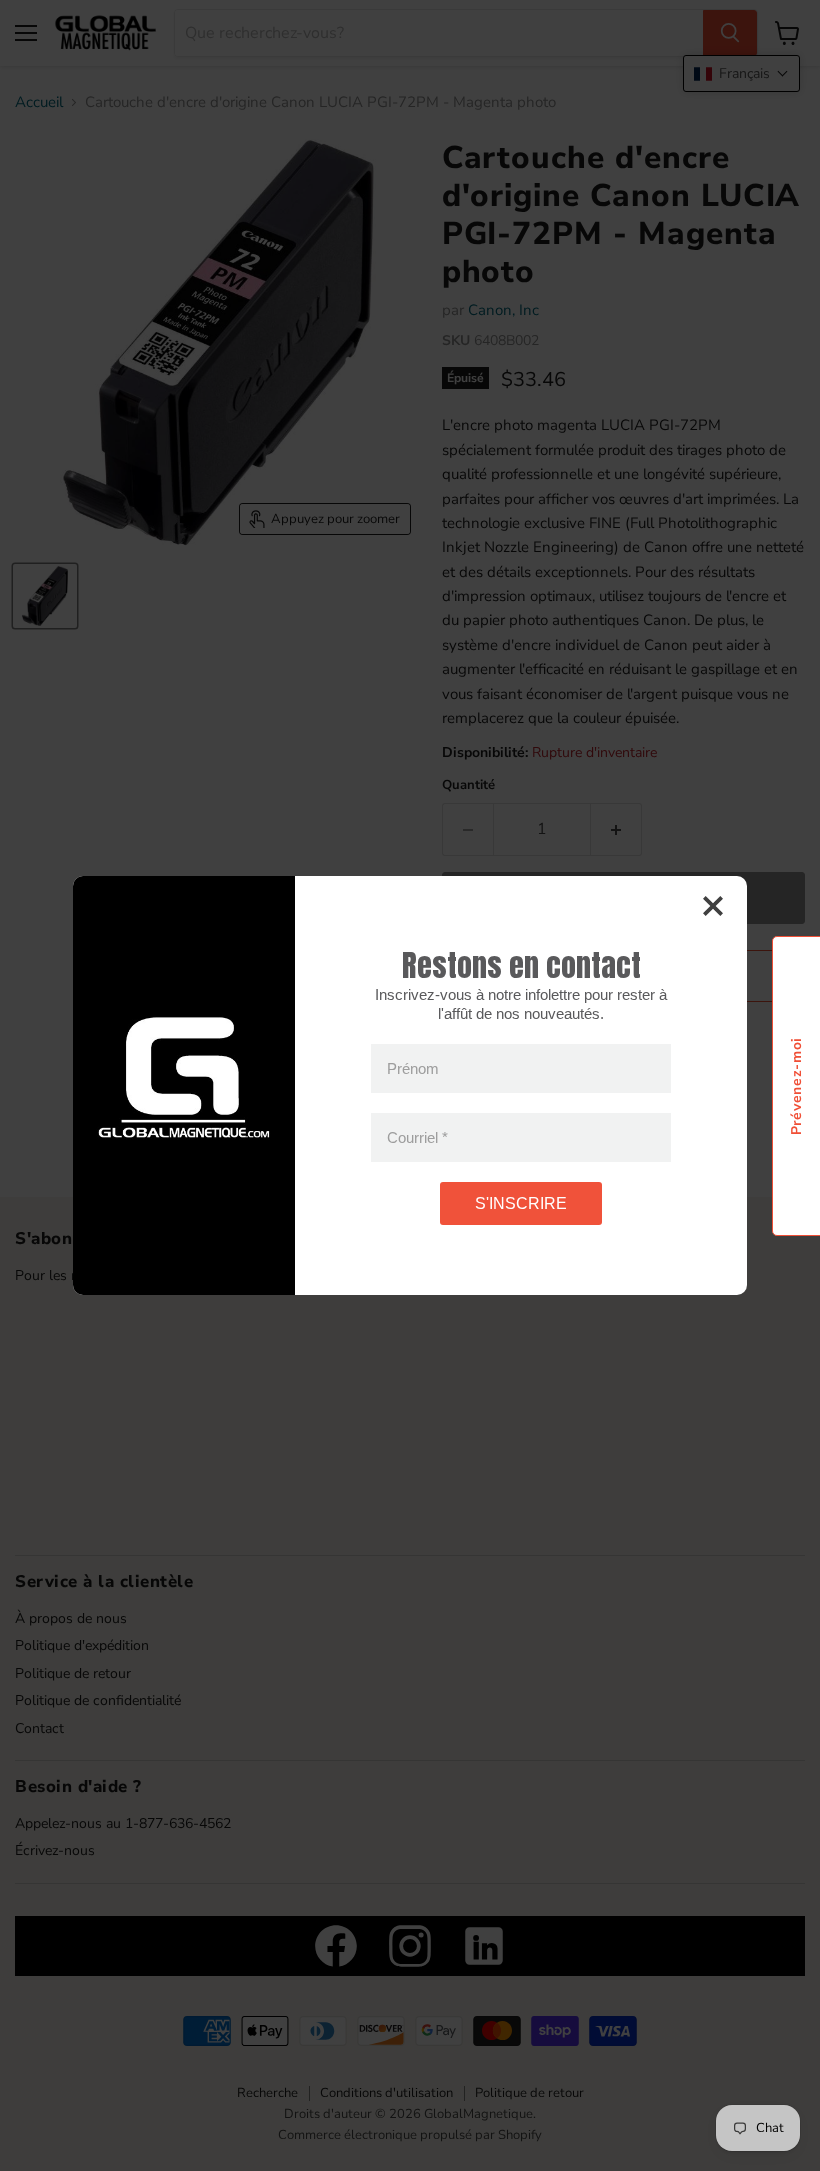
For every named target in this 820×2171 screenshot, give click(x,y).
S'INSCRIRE (521, 1203)
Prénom (413, 1068)
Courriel (417, 1137)
